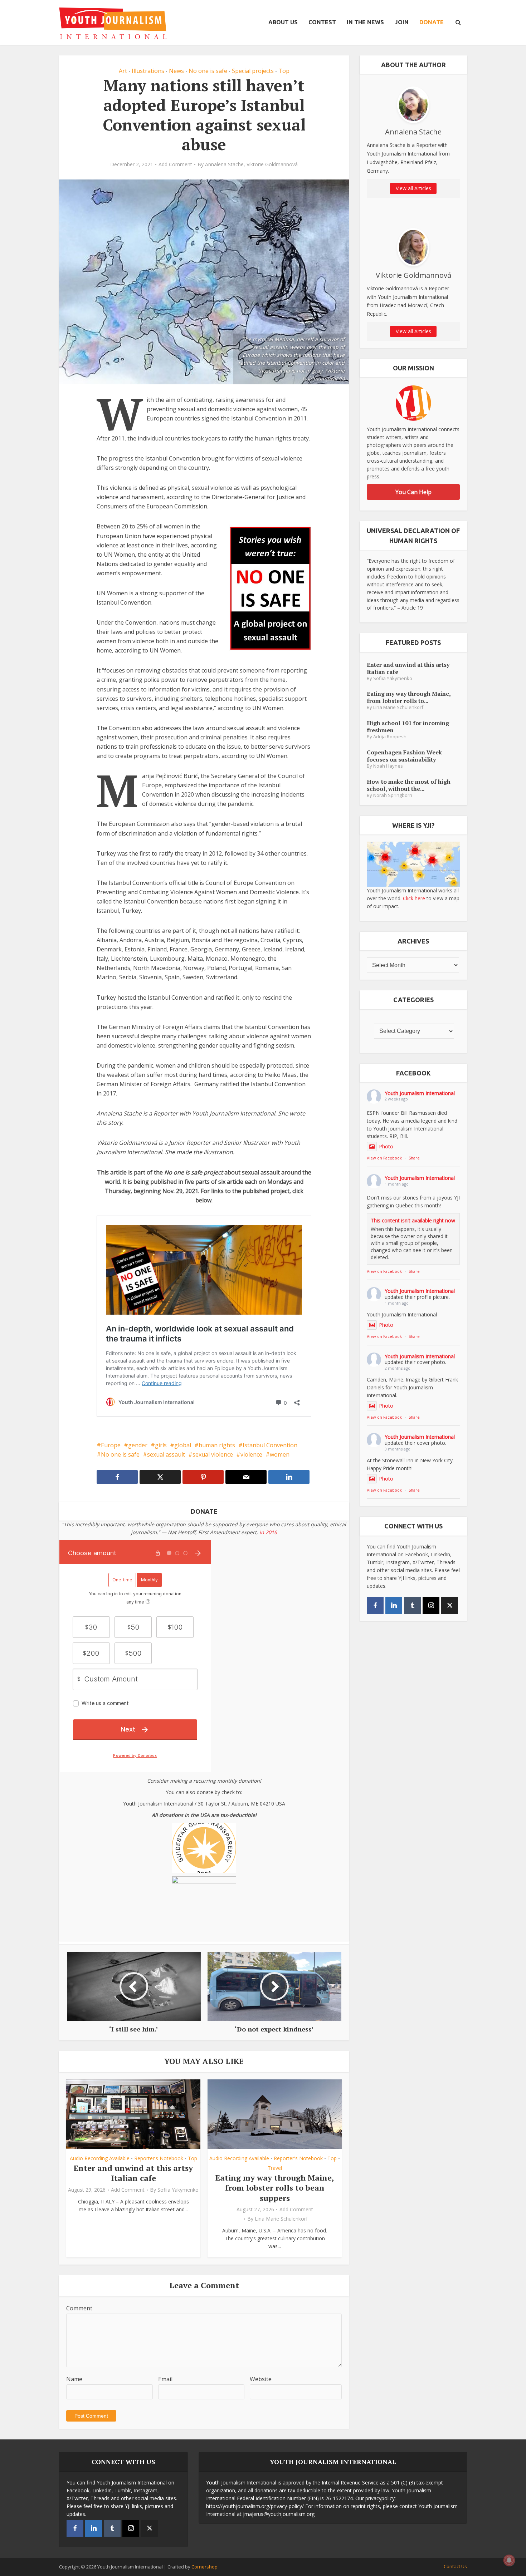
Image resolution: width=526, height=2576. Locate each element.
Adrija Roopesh (390, 737)
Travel (275, 2168)
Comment (79, 2308)
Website (261, 2379)
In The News (365, 22)
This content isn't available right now (413, 1220)
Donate (432, 22)
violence (251, 1454)
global (183, 1445)
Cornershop (204, 2567)
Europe (111, 1445)
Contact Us (455, 2566)
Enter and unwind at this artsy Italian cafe (133, 2173)
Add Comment (175, 164)
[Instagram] (431, 1605)
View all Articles (413, 188)
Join (402, 22)
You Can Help (413, 492)
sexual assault (166, 1454)
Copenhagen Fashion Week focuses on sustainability (404, 756)
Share (414, 1158)
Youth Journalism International (420, 1093)
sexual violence (213, 1454)
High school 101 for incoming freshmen (408, 726)
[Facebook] (375, 1605)
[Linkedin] (394, 1605)
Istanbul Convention (270, 1445)
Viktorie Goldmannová (272, 164)
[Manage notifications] (509, 2560)
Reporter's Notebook (159, 2158)
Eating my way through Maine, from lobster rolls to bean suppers (275, 2188)
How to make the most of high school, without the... (409, 785)
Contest (322, 22)
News (176, 71)
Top (284, 71)
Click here (414, 898)
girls (161, 1445)
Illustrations (148, 71)
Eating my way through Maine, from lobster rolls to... (409, 697)
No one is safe (208, 71)
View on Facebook (384, 1158)
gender (138, 1445)
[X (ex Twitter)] (450, 1605)
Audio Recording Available (100, 2158)
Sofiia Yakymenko (178, 2190)
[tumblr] (412, 1605)
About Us (283, 22)
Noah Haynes (388, 766)
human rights (217, 1445)
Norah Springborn (393, 795)
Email (165, 2379)
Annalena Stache (224, 164)
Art (123, 71)
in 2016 (268, 1532)
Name (74, 2379)
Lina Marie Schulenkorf (281, 2219)
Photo (386, 1146)
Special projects (253, 71)
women (280, 1454)
